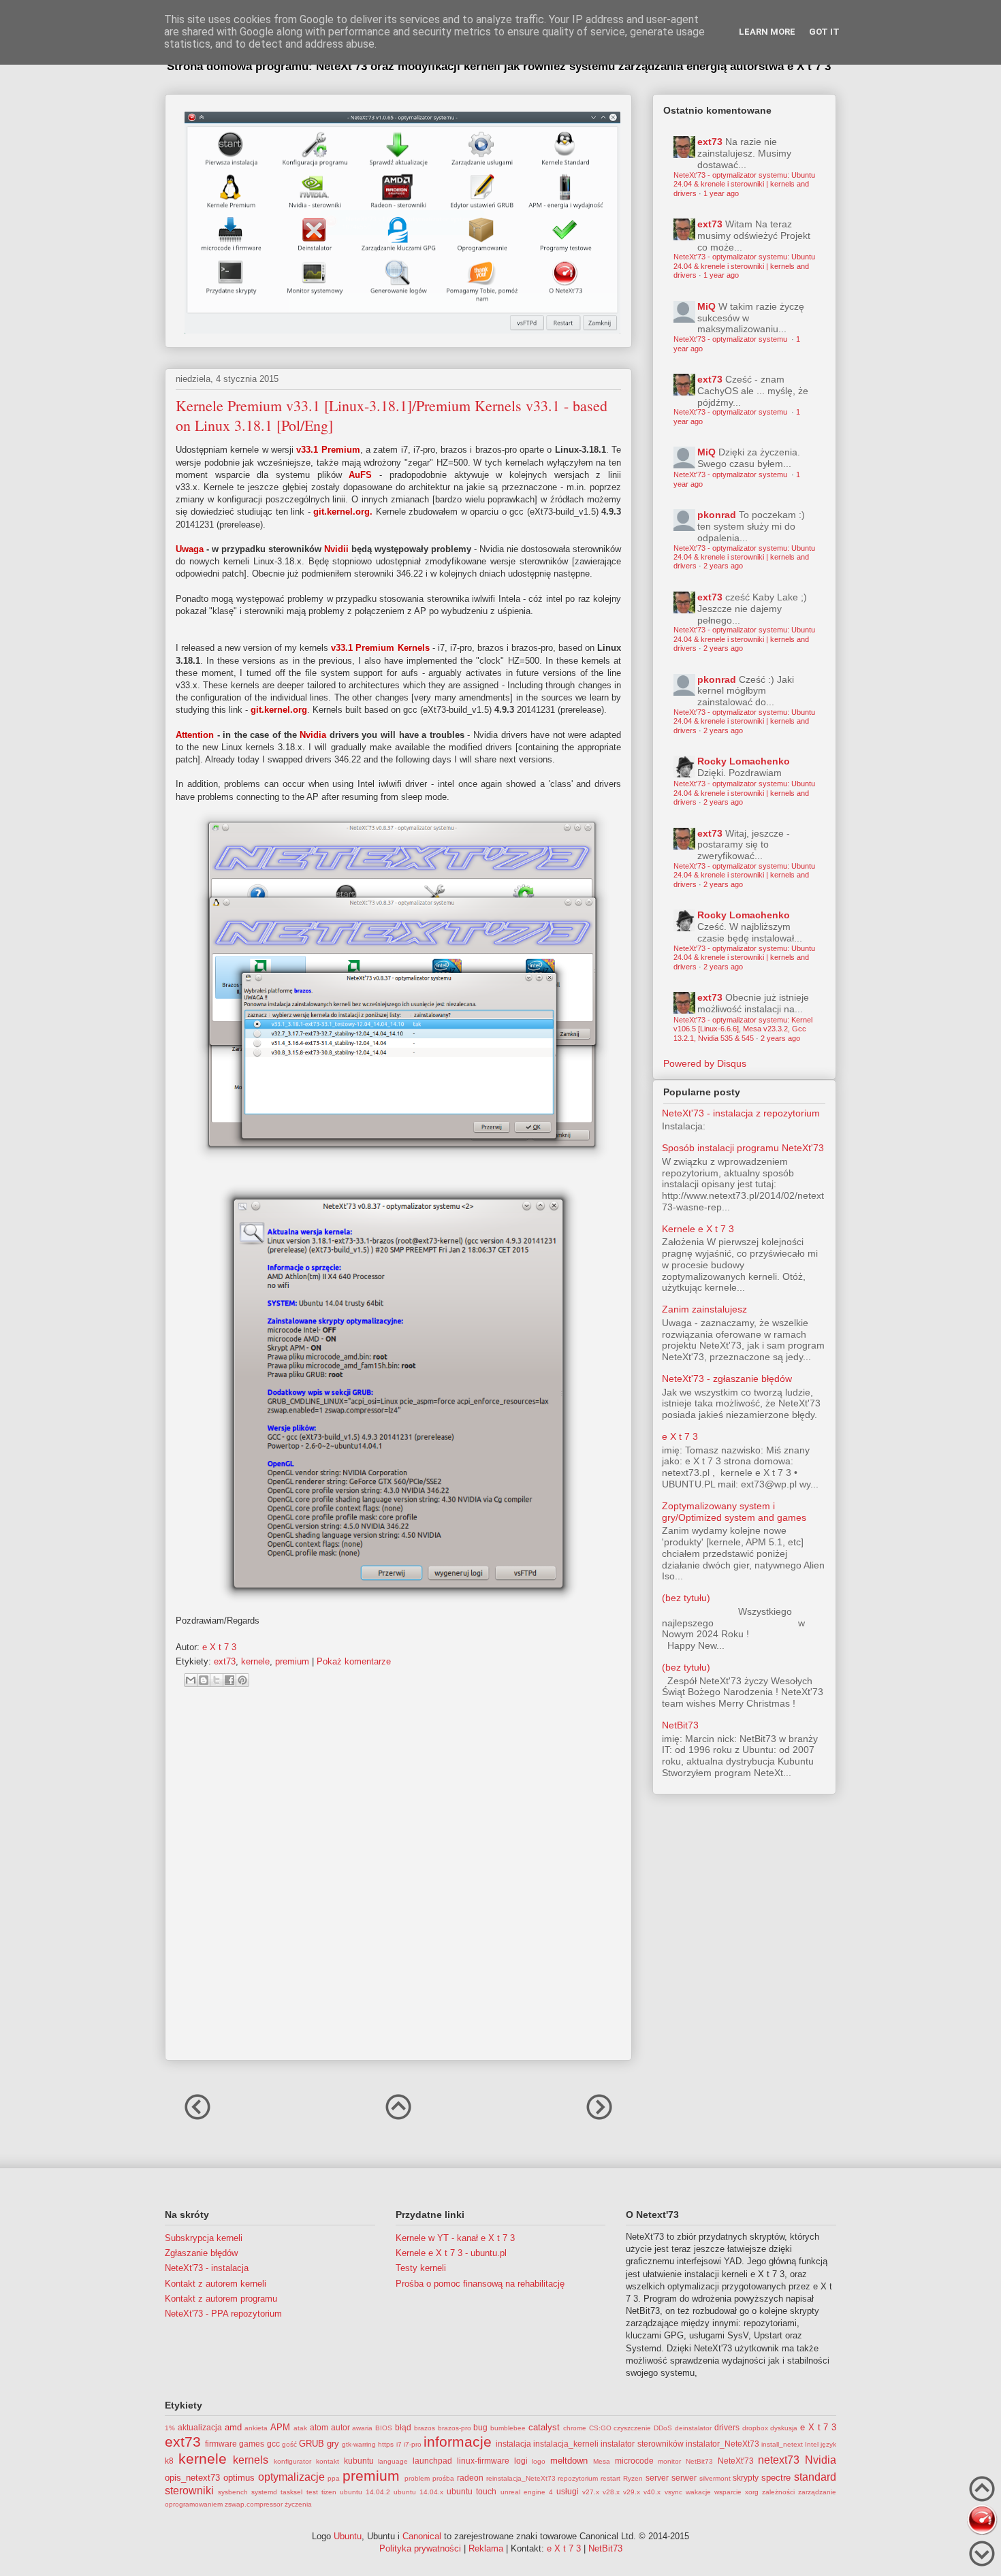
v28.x (611, 2492)
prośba (443, 2478)
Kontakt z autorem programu (221, 2299)
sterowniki (189, 2491)
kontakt (328, 2461)
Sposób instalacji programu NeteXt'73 (743, 1148)
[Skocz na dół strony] (982, 2555)
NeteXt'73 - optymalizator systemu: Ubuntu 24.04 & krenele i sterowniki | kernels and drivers (744, 184)
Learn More (767, 32)
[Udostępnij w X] (217, 1680)
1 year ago (721, 193)
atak (300, 2428)
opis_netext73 (192, 2478)
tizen (329, 2492)
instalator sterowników (642, 2444)
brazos (425, 2428)
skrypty (746, 2478)
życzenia (298, 2504)
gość (289, 2444)
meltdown (569, 2461)
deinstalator (693, 2428)
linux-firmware (483, 2461)
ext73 (225, 1661)
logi (521, 2461)
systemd (264, 2492)
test (312, 2492)
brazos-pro (455, 2428)
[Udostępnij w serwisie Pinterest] (242, 1680)
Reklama (486, 2548)
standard (815, 2477)
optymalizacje (291, 2477)
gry (333, 2444)
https (386, 2444)
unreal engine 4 (527, 2492)
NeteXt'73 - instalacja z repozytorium (741, 1113)
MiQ (706, 306)
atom (319, 2427)
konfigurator (292, 2461)
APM (280, 2427)
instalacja (513, 2444)
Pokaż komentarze (354, 1661)
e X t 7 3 (680, 1436)
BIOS (384, 2428)
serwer (684, 2478)
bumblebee (508, 2428)
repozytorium (578, 2478)
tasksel (291, 2492)
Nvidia (821, 2460)
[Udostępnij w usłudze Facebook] (229, 1680)
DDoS (663, 2428)
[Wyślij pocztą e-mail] (191, 1680)
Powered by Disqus (705, 1063)
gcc (273, 2444)
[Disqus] (398, 1880)
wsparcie (728, 2492)
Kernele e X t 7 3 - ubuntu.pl (451, 2253)
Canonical (422, 2536)
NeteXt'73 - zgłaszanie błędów (727, 1379)
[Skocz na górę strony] (982, 2491)
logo (539, 2461)
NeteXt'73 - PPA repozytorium (223, 2314)
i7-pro (413, 2444)
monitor (669, 2461)
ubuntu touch (472, 2491)
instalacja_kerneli (566, 2444)
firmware (221, 2444)
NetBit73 (680, 1725)
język (828, 2444)
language (393, 2461)
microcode (634, 2461)
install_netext (782, 2444)
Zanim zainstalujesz (704, 1309)
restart (610, 2478)
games (252, 2444)
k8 (169, 2461)
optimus (239, 2478)
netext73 (779, 2460)
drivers (727, 2427)
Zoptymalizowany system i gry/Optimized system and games (734, 1512)
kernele (255, 1661)
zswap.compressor (254, 2504)
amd (233, 2427)
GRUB (312, 2444)
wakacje (698, 2492)
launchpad (432, 2461)
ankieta (256, 2428)
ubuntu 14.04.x (418, 2492)
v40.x (652, 2492)
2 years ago (723, 566)
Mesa (602, 2461)
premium (292, 1661)
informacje (458, 2442)
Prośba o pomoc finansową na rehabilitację (480, 2284)
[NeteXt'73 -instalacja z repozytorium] (982, 2521)
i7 (399, 2444)
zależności (778, 2492)
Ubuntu (348, 2536)
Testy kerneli (421, 2268)
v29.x (632, 2492)
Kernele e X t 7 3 (698, 1229)
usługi (568, 2491)
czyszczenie (632, 2428)
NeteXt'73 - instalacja (207, 2268)
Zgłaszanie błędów (201, 2253)
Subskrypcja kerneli (204, 2238)
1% (170, 2428)
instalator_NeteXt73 (722, 2444)
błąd (403, 2427)
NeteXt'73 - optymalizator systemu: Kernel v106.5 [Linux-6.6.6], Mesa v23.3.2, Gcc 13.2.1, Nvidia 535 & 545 (743, 1029)
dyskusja (784, 2428)
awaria (362, 2428)
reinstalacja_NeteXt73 (521, 2478)
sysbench (233, 2492)
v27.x (591, 2492)
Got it (824, 32)
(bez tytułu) (686, 1598)
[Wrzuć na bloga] (204, 1680)
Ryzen (633, 2478)
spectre (776, 2478)
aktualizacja (200, 2427)
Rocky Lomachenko (744, 761)
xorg (752, 2492)
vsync (673, 2492)
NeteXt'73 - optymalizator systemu (731, 339)
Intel (812, 2444)
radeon (470, 2478)
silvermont (715, 2478)
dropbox (755, 2428)
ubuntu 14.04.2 (365, 2492)
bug (480, 2427)
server (657, 2478)
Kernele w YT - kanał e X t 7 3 (455, 2238)
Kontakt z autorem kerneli (216, 2284)
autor (340, 2427)
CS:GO (600, 2428)
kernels (251, 2460)
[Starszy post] (599, 2119)
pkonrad (717, 515)
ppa (334, 2478)
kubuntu (359, 2461)
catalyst (544, 2427)
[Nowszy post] (197, 2119)
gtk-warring (359, 2444)
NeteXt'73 (736, 2461)
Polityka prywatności (420, 2548)
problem (417, 2478)
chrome (575, 2428)
